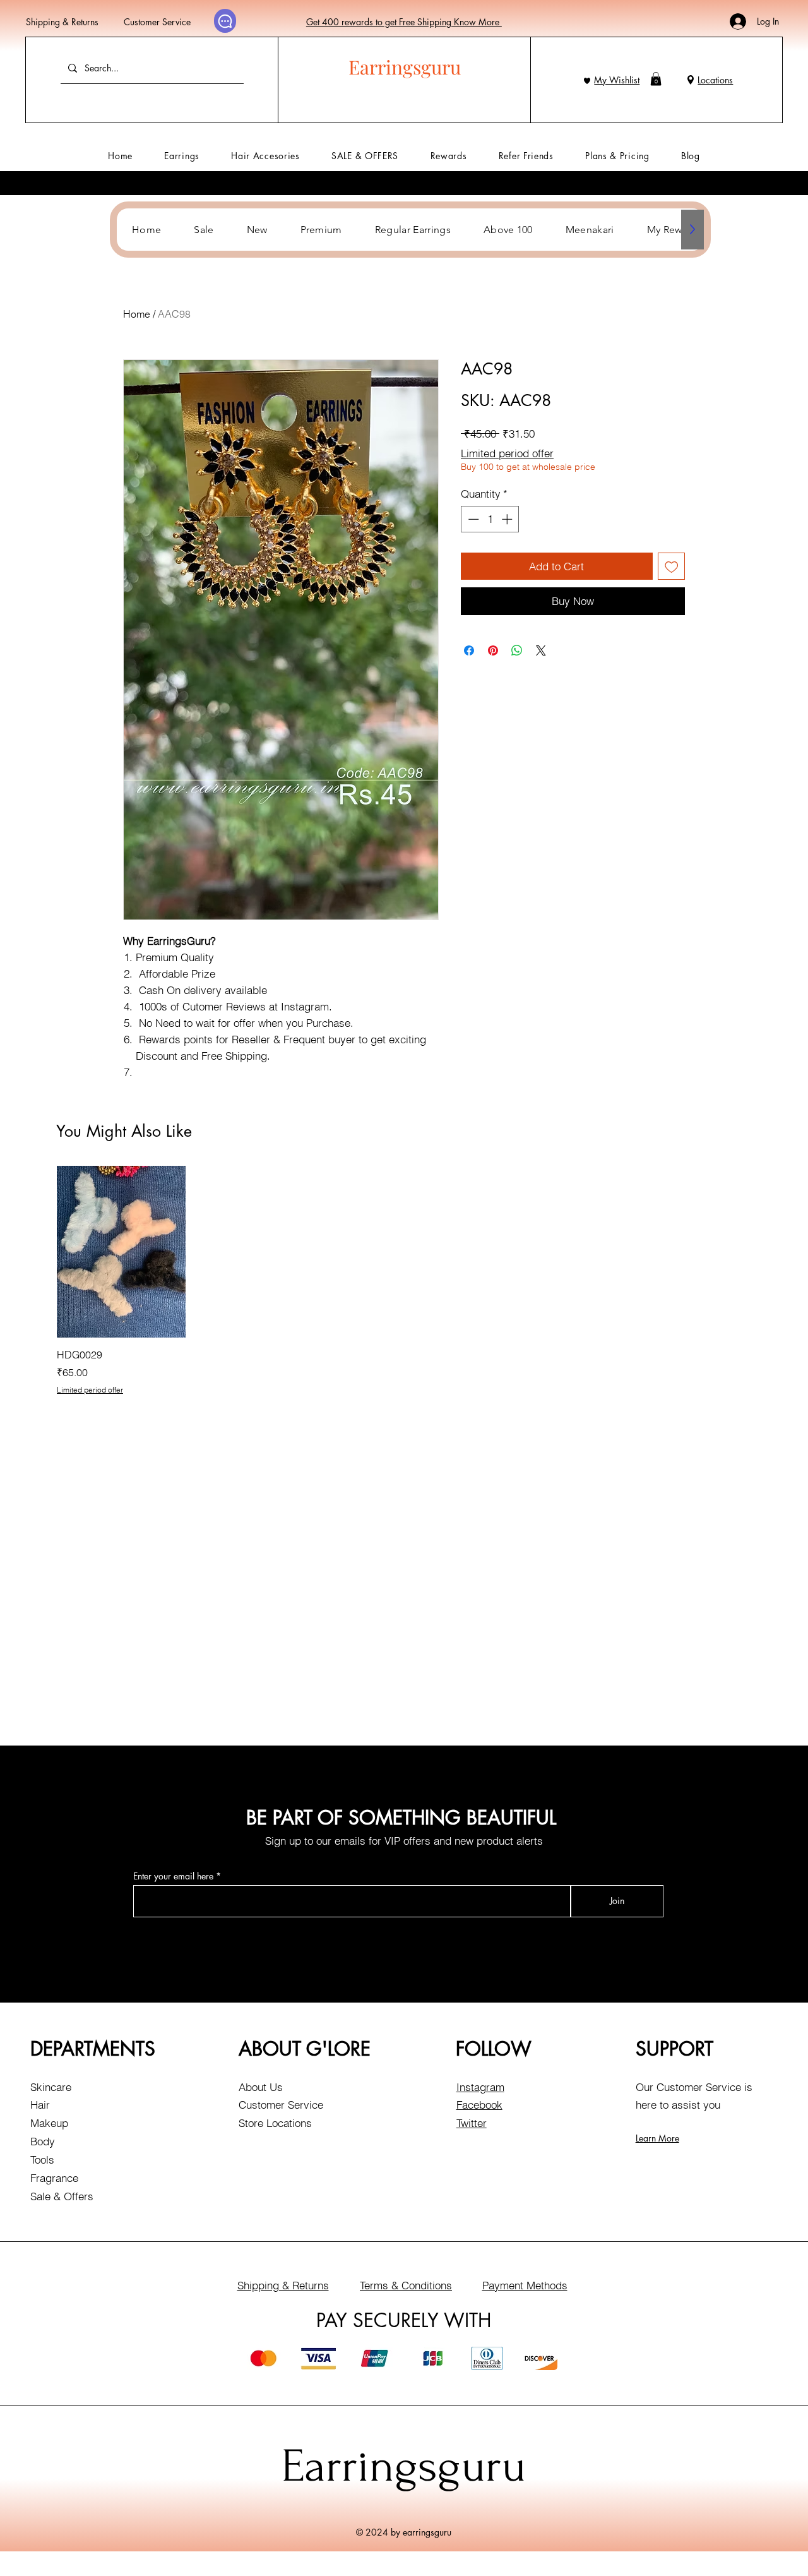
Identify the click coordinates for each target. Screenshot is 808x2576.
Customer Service (157, 22)
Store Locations (275, 2123)
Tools (42, 2160)
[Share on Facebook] (469, 650)
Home (137, 314)
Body (43, 2141)
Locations (715, 80)
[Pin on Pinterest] (493, 650)
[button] (656, 79)
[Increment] (508, 519)
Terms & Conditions (406, 2285)
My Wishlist (617, 80)
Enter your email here (173, 1876)
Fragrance (54, 2178)
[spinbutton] (490, 519)
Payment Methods (525, 2285)
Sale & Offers (62, 2196)
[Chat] (225, 21)
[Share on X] (541, 650)
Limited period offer (507, 453)
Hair (40, 2105)
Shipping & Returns (62, 22)
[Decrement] (472, 519)
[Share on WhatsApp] (517, 650)
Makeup (49, 2123)
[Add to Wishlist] (672, 566)
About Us (261, 2087)
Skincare (51, 2087)
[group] (404, 1280)
